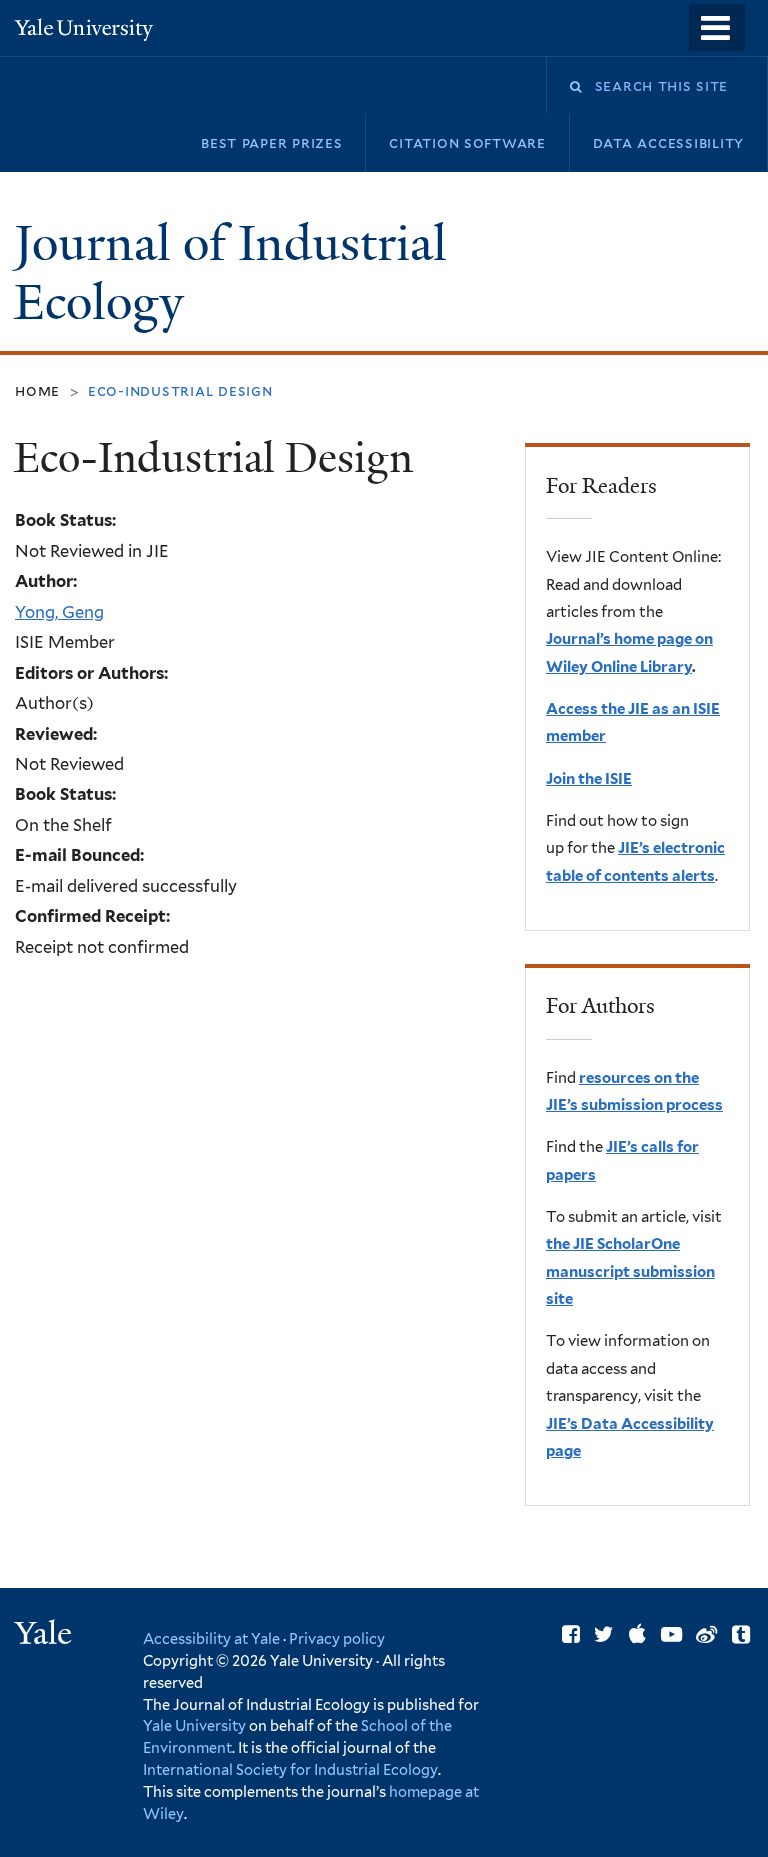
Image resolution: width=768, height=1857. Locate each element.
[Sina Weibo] (706, 1634)
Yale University (194, 1725)
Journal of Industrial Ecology (230, 273)
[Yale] (46, 1635)
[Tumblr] (741, 1634)
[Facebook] (571, 1634)
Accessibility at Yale (211, 1638)
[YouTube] (671, 1634)
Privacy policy (337, 1638)
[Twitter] (604, 1634)
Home (37, 390)
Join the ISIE (589, 779)
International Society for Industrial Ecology (290, 1769)
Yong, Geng (59, 612)
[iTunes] (637, 1634)
